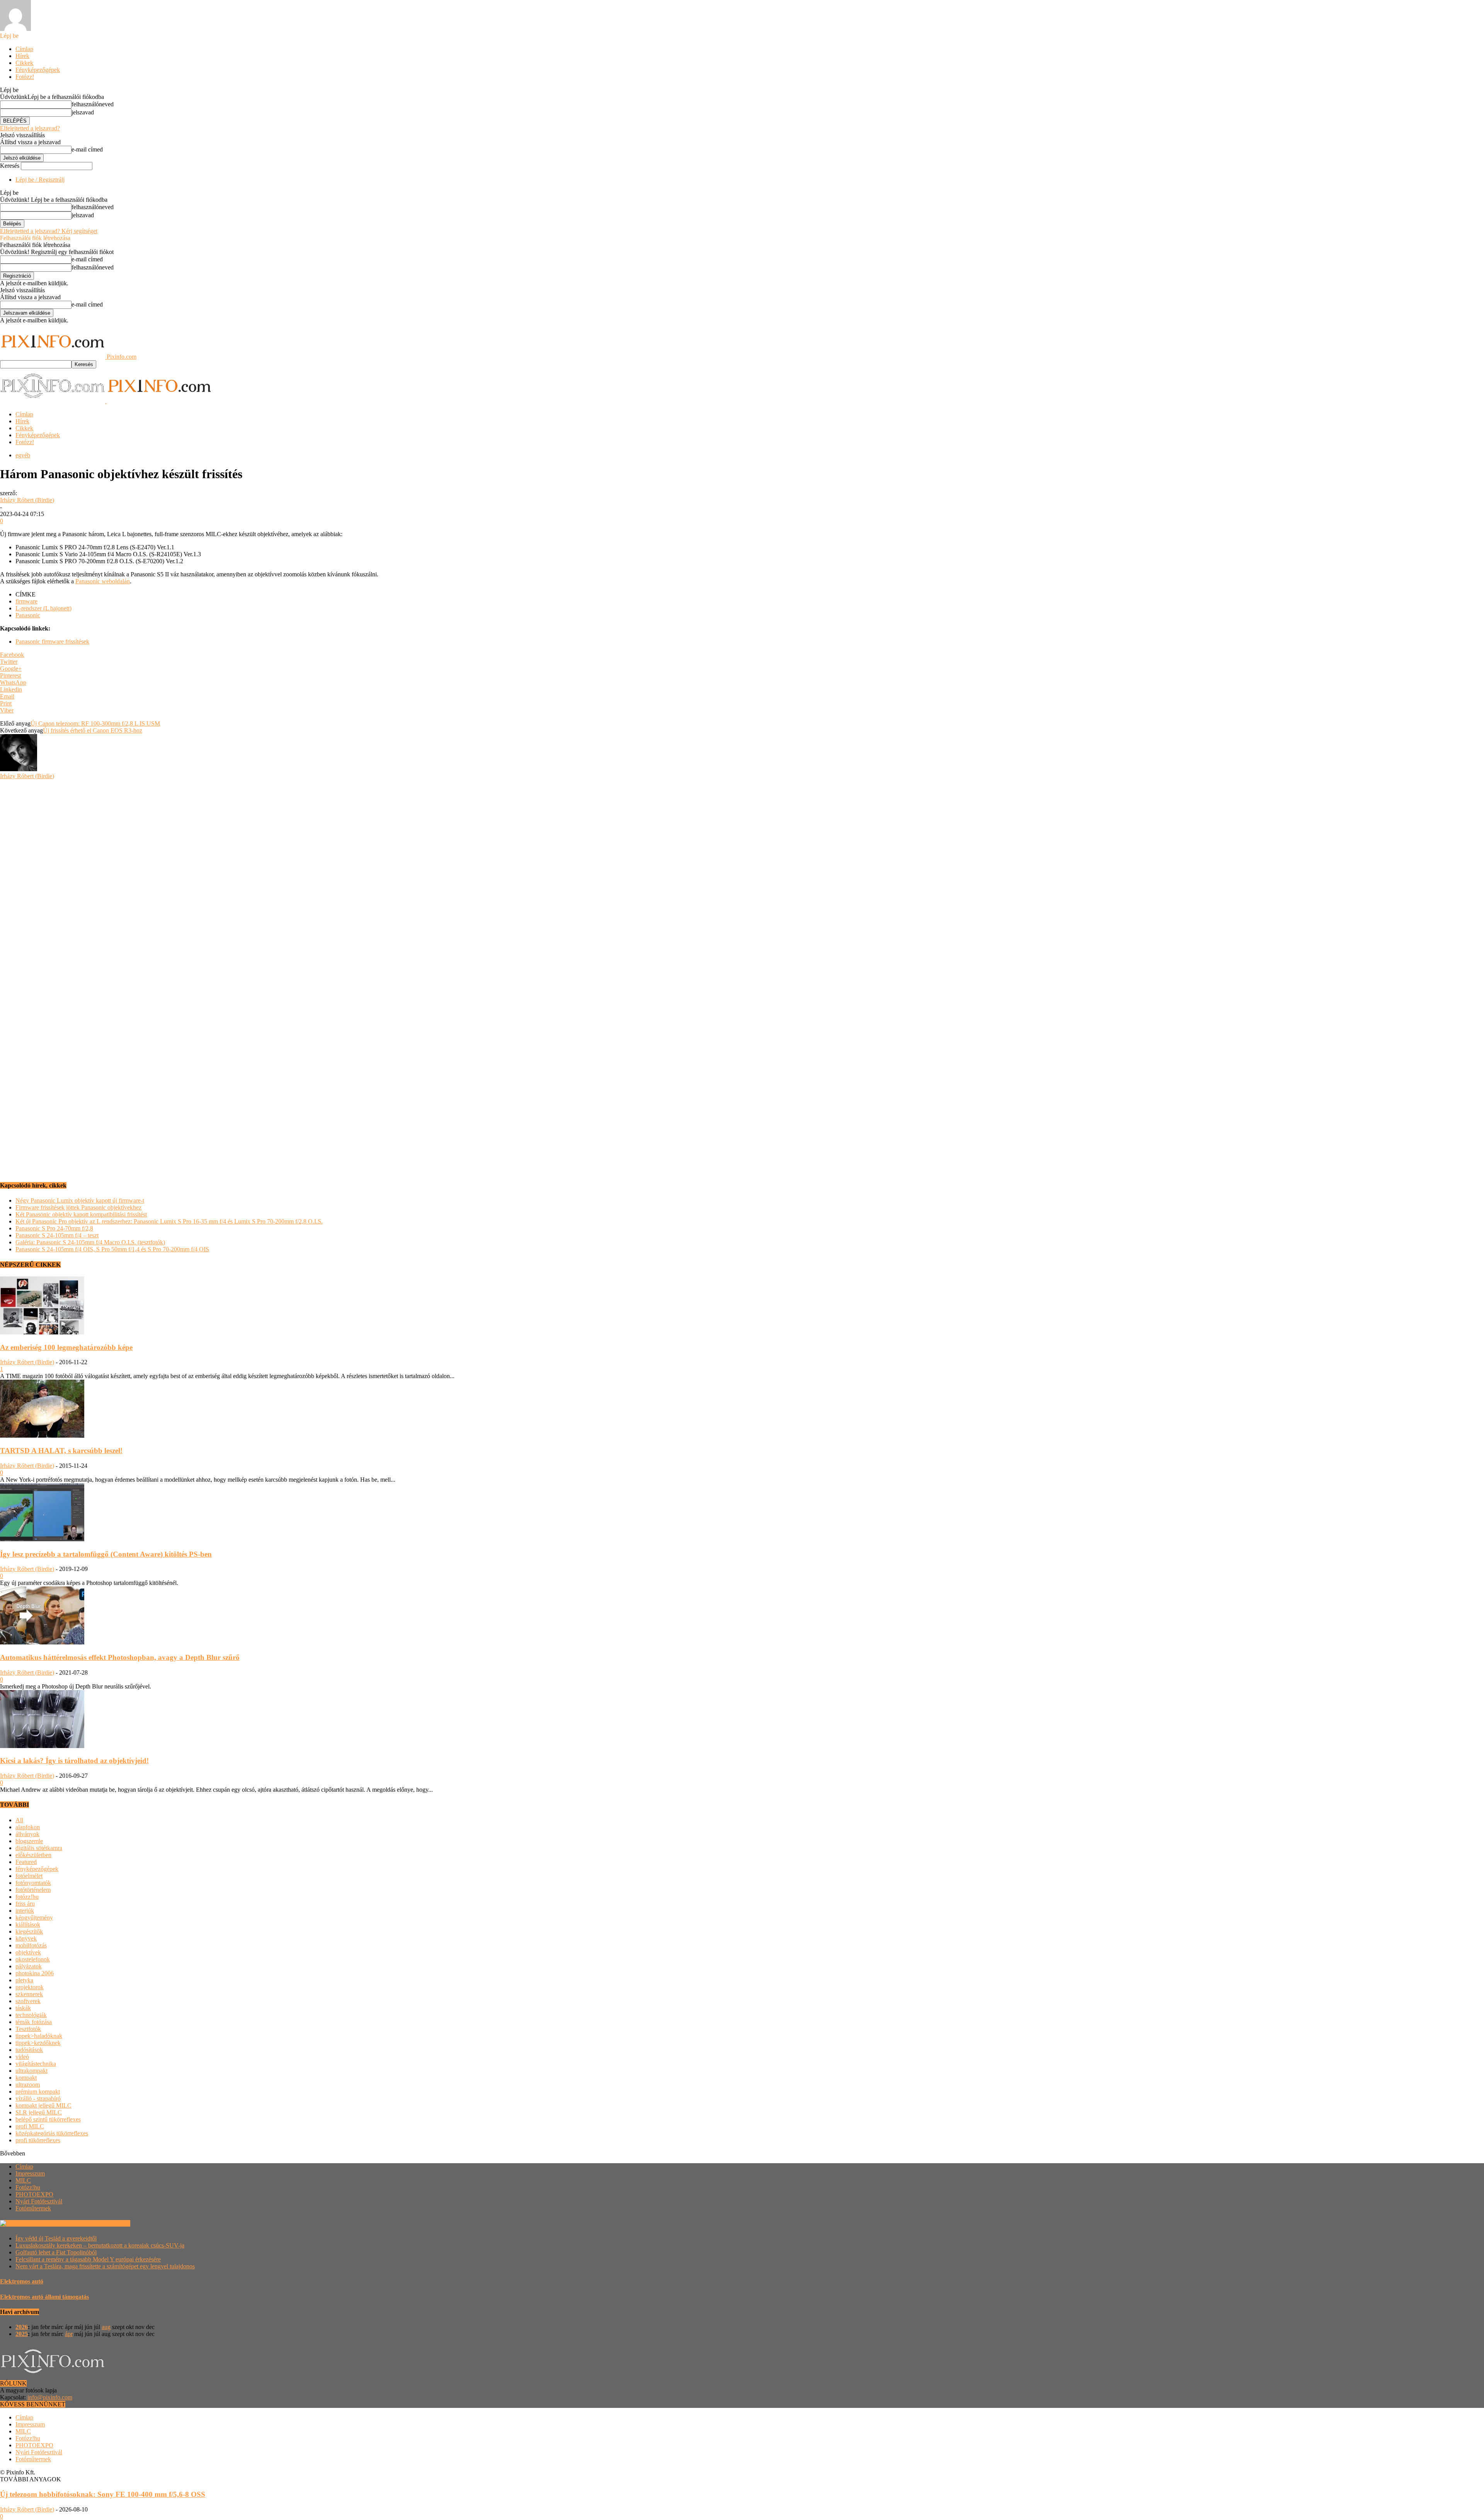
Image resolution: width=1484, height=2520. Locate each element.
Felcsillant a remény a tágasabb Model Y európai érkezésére (88, 2259)
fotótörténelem (33, 1890)
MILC (23, 2180)
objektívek (28, 1952)
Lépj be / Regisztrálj (40, 180)
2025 (22, 2334)
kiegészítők (29, 1931)
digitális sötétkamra (39, 1848)
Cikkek (24, 63)
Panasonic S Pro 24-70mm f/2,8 (54, 1228)
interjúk (25, 1911)
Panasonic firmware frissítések (52, 642)
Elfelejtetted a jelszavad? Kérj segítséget (49, 231)
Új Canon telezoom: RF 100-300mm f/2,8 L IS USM (95, 723)
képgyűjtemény (34, 1918)
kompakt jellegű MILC (43, 2105)
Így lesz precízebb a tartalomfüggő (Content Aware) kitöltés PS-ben (106, 1554)
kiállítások (28, 1925)
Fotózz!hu (28, 2187)
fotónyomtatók (33, 1883)
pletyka (24, 1980)
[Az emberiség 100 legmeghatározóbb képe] (42, 1332)
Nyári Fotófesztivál (39, 2201)
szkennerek (29, 1994)
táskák (23, 2008)
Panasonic (28, 615)
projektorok (30, 1987)
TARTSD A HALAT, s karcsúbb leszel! (61, 1451)
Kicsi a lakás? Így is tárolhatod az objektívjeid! (74, 1761)
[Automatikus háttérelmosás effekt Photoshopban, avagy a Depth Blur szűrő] (42, 1642)
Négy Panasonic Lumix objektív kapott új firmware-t (80, 1200)
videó (22, 2057)
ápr (69, 2334)
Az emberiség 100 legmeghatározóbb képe (66, 1347)
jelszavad (83, 112)
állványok (27, 1834)
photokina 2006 (35, 1973)
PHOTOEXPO (34, 2194)
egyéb (23, 455)
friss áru (25, 1904)
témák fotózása (34, 2022)
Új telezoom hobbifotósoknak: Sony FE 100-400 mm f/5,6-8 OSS (103, 2494)
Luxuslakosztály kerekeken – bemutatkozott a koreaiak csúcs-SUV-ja (100, 2245)
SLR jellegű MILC (39, 2112)
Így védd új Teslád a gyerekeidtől (56, 2238)
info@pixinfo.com (50, 2397)
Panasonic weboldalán (103, 581)
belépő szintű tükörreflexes (48, 2119)
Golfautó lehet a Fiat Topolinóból (56, 2252)
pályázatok (29, 1966)
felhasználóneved (93, 104)
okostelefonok (33, 1959)
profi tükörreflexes (38, 2140)
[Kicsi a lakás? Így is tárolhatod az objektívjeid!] (42, 1746)
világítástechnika (36, 2064)
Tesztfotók (28, 2029)
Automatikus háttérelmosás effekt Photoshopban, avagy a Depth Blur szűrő (120, 1657)
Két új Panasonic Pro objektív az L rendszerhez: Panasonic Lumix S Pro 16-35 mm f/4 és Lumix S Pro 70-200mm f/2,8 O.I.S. (169, 1221)
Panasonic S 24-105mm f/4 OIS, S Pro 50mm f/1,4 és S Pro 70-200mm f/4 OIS (112, 1249)
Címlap (24, 49)
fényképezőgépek (37, 1869)
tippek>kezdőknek (38, 2043)
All (19, 1820)
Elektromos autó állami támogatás (44, 2297)
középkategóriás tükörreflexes (52, 2133)
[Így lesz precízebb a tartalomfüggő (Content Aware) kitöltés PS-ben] (42, 1539)
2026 (22, 2327)
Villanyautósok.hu (106, 2223)
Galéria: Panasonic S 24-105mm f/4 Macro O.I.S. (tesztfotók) (90, 1242)
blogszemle (29, 1841)
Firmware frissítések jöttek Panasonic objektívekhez (78, 1207)
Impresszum (30, 2173)
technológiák (31, 2015)
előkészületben (33, 1855)
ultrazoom (28, 2085)
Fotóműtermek (33, 2208)
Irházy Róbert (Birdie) (27, 500)
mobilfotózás (31, 1945)
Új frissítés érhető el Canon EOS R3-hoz (93, 730)
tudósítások (29, 2050)
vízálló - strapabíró (38, 2098)
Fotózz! (25, 77)
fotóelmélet (29, 1876)
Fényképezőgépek (38, 70)
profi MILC (30, 2126)
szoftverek (28, 2001)
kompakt (26, 2078)
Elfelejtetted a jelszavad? (30, 128)
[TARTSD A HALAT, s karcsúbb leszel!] (42, 1435)
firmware (26, 601)
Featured (26, 1862)
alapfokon (28, 1827)
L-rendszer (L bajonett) (43, 608)
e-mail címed (87, 149)
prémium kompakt (38, 2091)
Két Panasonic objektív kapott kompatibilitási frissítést (81, 1214)
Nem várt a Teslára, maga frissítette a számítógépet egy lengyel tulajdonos (105, 2266)
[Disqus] (742, 876)
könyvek (26, 1938)
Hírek (22, 56)
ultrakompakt (31, 2071)
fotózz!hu (27, 1897)
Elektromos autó (22, 2281)
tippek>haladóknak (39, 2036)
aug (106, 2327)
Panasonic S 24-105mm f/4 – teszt (57, 1235)
